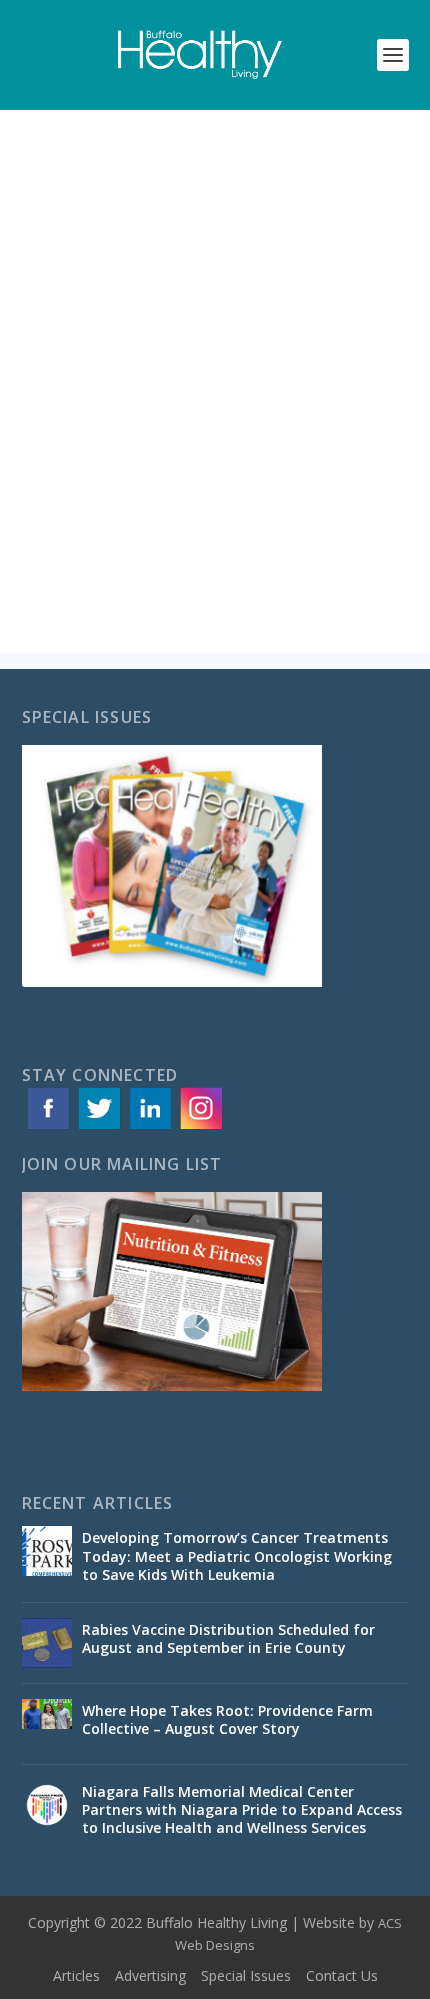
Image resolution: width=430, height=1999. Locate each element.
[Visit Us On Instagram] (200, 1127)
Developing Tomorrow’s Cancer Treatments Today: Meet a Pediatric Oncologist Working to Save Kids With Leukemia (237, 1555)
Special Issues (246, 1975)
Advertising (150, 1975)
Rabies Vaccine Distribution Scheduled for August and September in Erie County (228, 1638)
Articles (76, 1975)
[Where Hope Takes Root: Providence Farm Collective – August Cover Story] (47, 1724)
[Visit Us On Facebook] (47, 1127)
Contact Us (342, 1975)
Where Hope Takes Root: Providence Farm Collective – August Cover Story (227, 1719)
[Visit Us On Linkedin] (149, 1127)
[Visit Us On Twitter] (98, 1127)
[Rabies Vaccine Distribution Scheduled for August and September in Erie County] (47, 1643)
